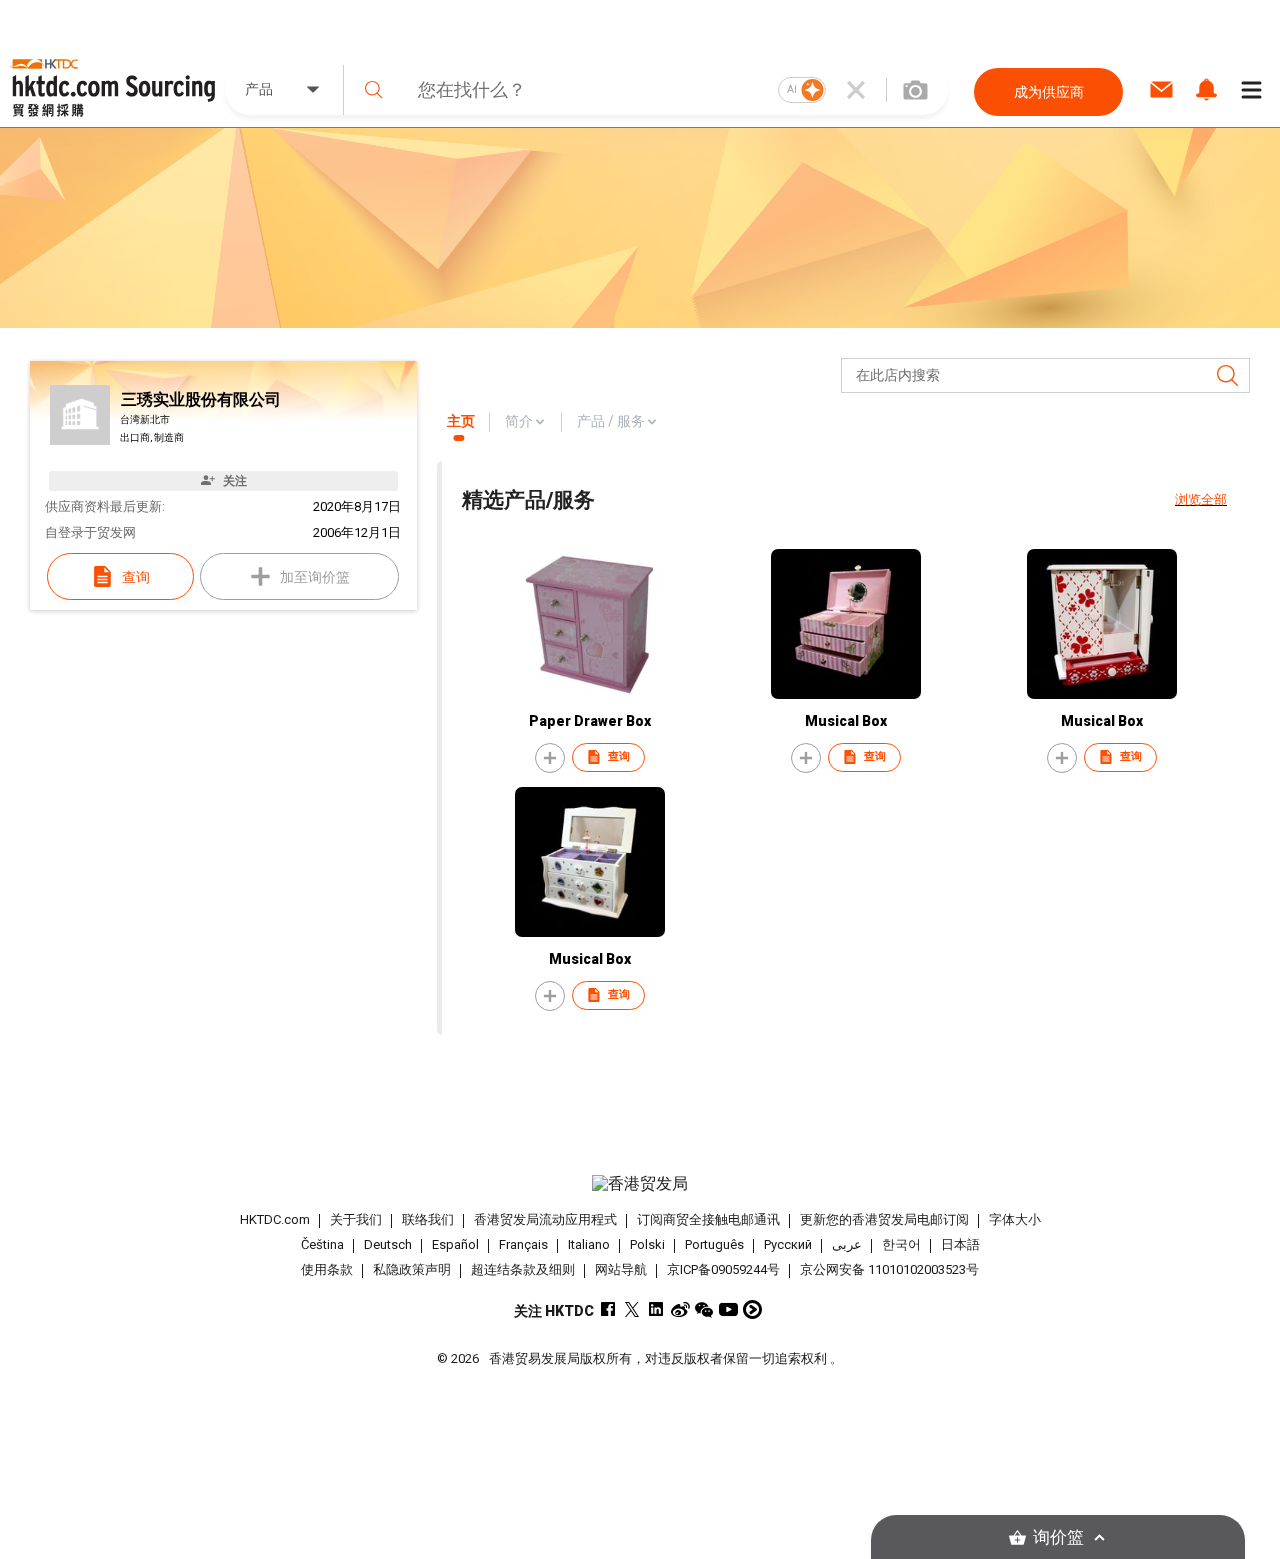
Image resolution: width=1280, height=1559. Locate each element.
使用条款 (327, 1269)
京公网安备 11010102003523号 (889, 1269)
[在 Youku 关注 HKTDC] (752, 1309)
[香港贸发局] (639, 1184)
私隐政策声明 (412, 1269)
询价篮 (1058, 1537)
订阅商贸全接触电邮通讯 (708, 1219)
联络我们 (428, 1219)
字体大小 (1015, 1219)
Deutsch (388, 1244)
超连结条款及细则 (523, 1269)
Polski (647, 1244)
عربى (847, 1244)
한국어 (901, 1244)
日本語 (960, 1244)
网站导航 (621, 1269)
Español (455, 1244)
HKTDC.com (275, 1219)
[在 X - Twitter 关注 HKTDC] (632, 1309)
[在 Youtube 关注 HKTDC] (728, 1309)
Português (714, 1244)
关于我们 (356, 1219)
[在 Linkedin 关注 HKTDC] (656, 1309)
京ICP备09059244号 (723, 1269)
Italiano (589, 1244)
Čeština (322, 1244)
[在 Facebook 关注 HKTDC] (608, 1309)
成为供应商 (1049, 92)
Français (523, 1244)
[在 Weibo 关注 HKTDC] (680, 1309)
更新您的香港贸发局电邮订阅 (884, 1219)
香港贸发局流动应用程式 (545, 1219)
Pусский (788, 1244)
